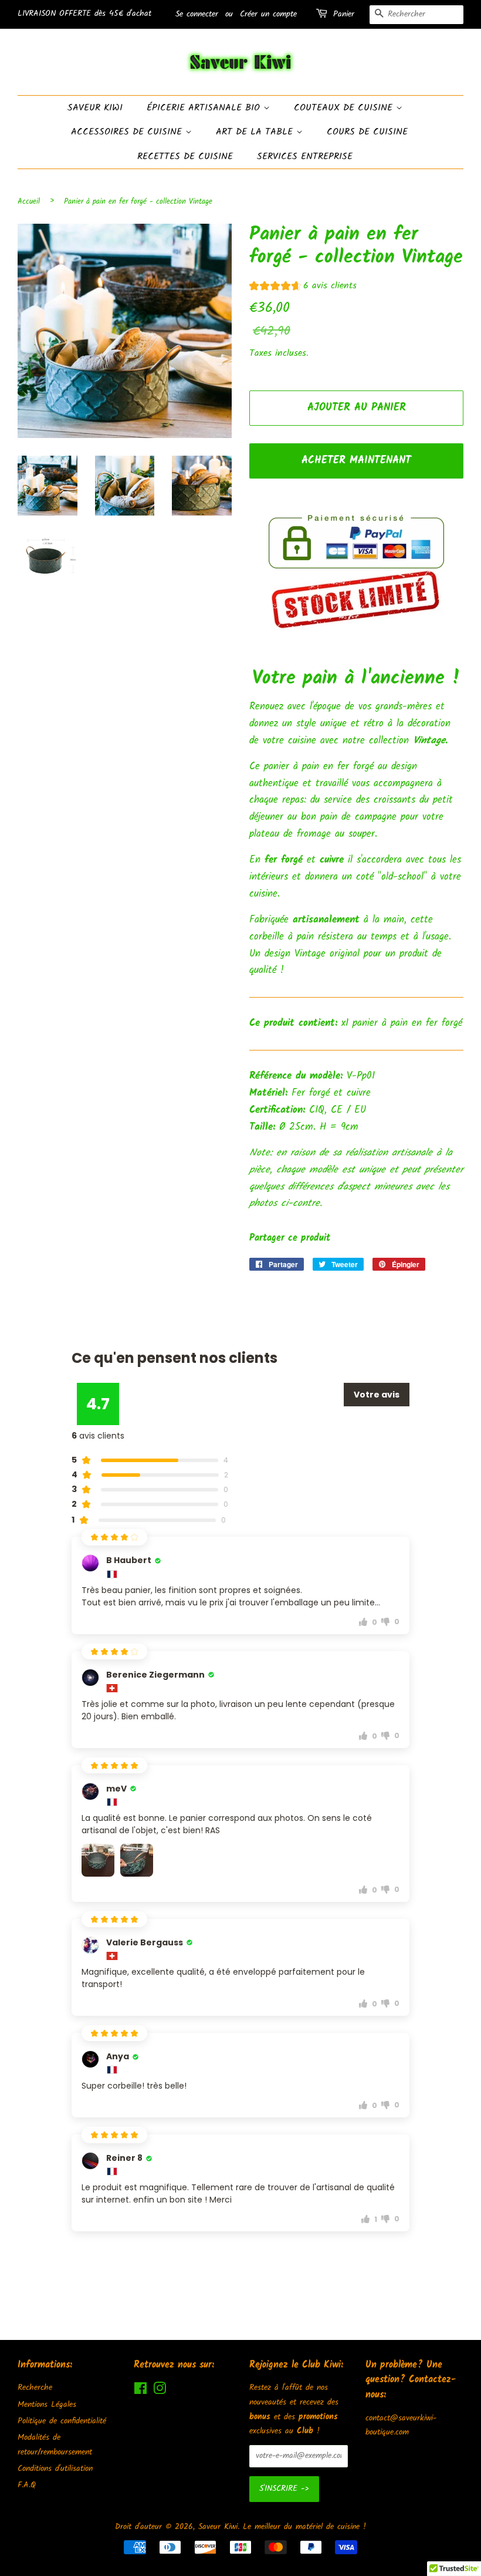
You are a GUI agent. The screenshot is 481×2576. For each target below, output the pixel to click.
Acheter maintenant (356, 461)
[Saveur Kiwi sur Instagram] (160, 2391)
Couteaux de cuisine (345, 108)
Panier (344, 14)
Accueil (29, 202)
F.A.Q (27, 2485)
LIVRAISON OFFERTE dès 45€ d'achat (84, 14)
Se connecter (197, 14)
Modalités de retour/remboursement (55, 2445)
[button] (303, 287)
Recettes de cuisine (185, 156)
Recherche (35, 2388)
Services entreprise (305, 156)
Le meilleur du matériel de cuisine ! (304, 2527)
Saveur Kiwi (95, 108)
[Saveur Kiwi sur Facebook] (140, 2391)
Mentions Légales (47, 2405)
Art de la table (256, 132)
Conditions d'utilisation (55, 2469)
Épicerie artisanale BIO (205, 108)
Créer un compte (268, 14)
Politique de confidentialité (62, 2421)
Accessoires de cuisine (128, 132)
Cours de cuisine (367, 132)
